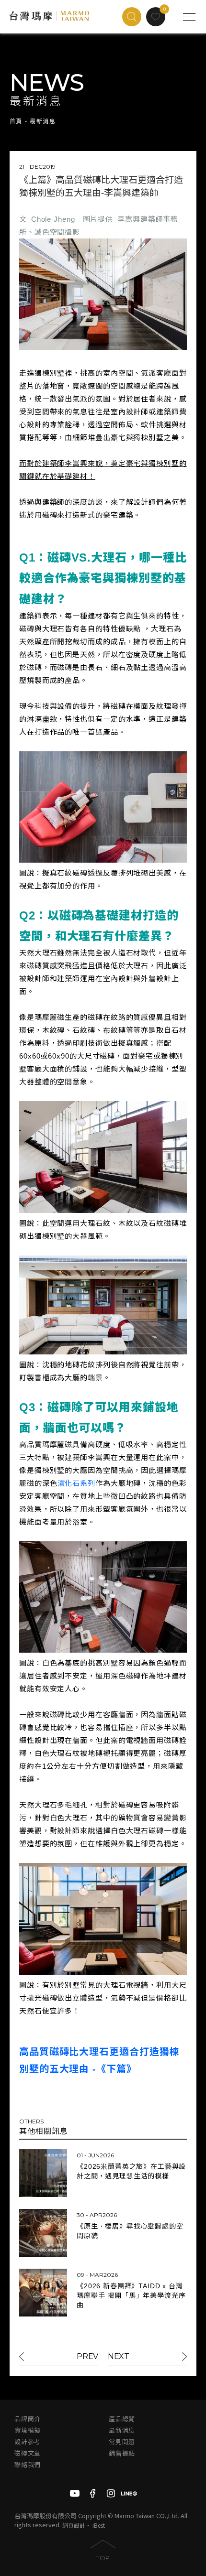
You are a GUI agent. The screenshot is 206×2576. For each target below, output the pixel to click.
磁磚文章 (28, 2453)
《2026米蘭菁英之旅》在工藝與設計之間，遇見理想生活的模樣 (131, 2171)
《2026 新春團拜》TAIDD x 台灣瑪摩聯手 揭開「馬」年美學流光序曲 (131, 2295)
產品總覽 (122, 2419)
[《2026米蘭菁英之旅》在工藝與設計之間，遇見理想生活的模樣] (43, 2173)
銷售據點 (122, 2453)
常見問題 (122, 2442)
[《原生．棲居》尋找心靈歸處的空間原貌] (43, 2233)
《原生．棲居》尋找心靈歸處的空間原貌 (130, 2231)
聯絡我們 (28, 2465)
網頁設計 (74, 2525)
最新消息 (122, 2430)
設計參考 (28, 2442)
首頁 (16, 121)
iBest (99, 2525)
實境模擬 (28, 2430)
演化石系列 (77, 1483)
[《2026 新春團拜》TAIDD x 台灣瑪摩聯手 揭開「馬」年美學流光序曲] (43, 2293)
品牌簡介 (28, 2419)
